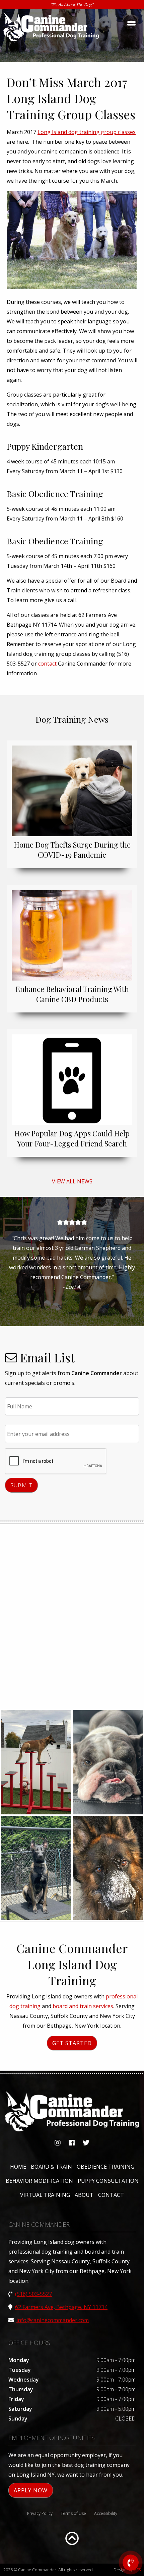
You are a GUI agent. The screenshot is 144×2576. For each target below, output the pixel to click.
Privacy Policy (40, 2513)
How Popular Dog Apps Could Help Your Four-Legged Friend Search (72, 1138)
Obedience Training (105, 2167)
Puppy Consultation (108, 2181)
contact (47, 664)
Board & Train (51, 2167)
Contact (111, 2195)
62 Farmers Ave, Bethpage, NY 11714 (61, 2307)
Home (18, 2167)
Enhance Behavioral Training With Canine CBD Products (72, 994)
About (84, 2195)
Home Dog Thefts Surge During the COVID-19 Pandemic (72, 850)
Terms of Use (73, 2513)
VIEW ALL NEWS (72, 1181)
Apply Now (31, 2490)
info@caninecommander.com (53, 2320)
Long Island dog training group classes (87, 132)
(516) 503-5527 (33, 2294)
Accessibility (106, 2513)
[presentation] (56, 1461)
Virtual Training (45, 2195)
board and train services (83, 2006)
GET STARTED (72, 2043)
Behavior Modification (39, 2181)
